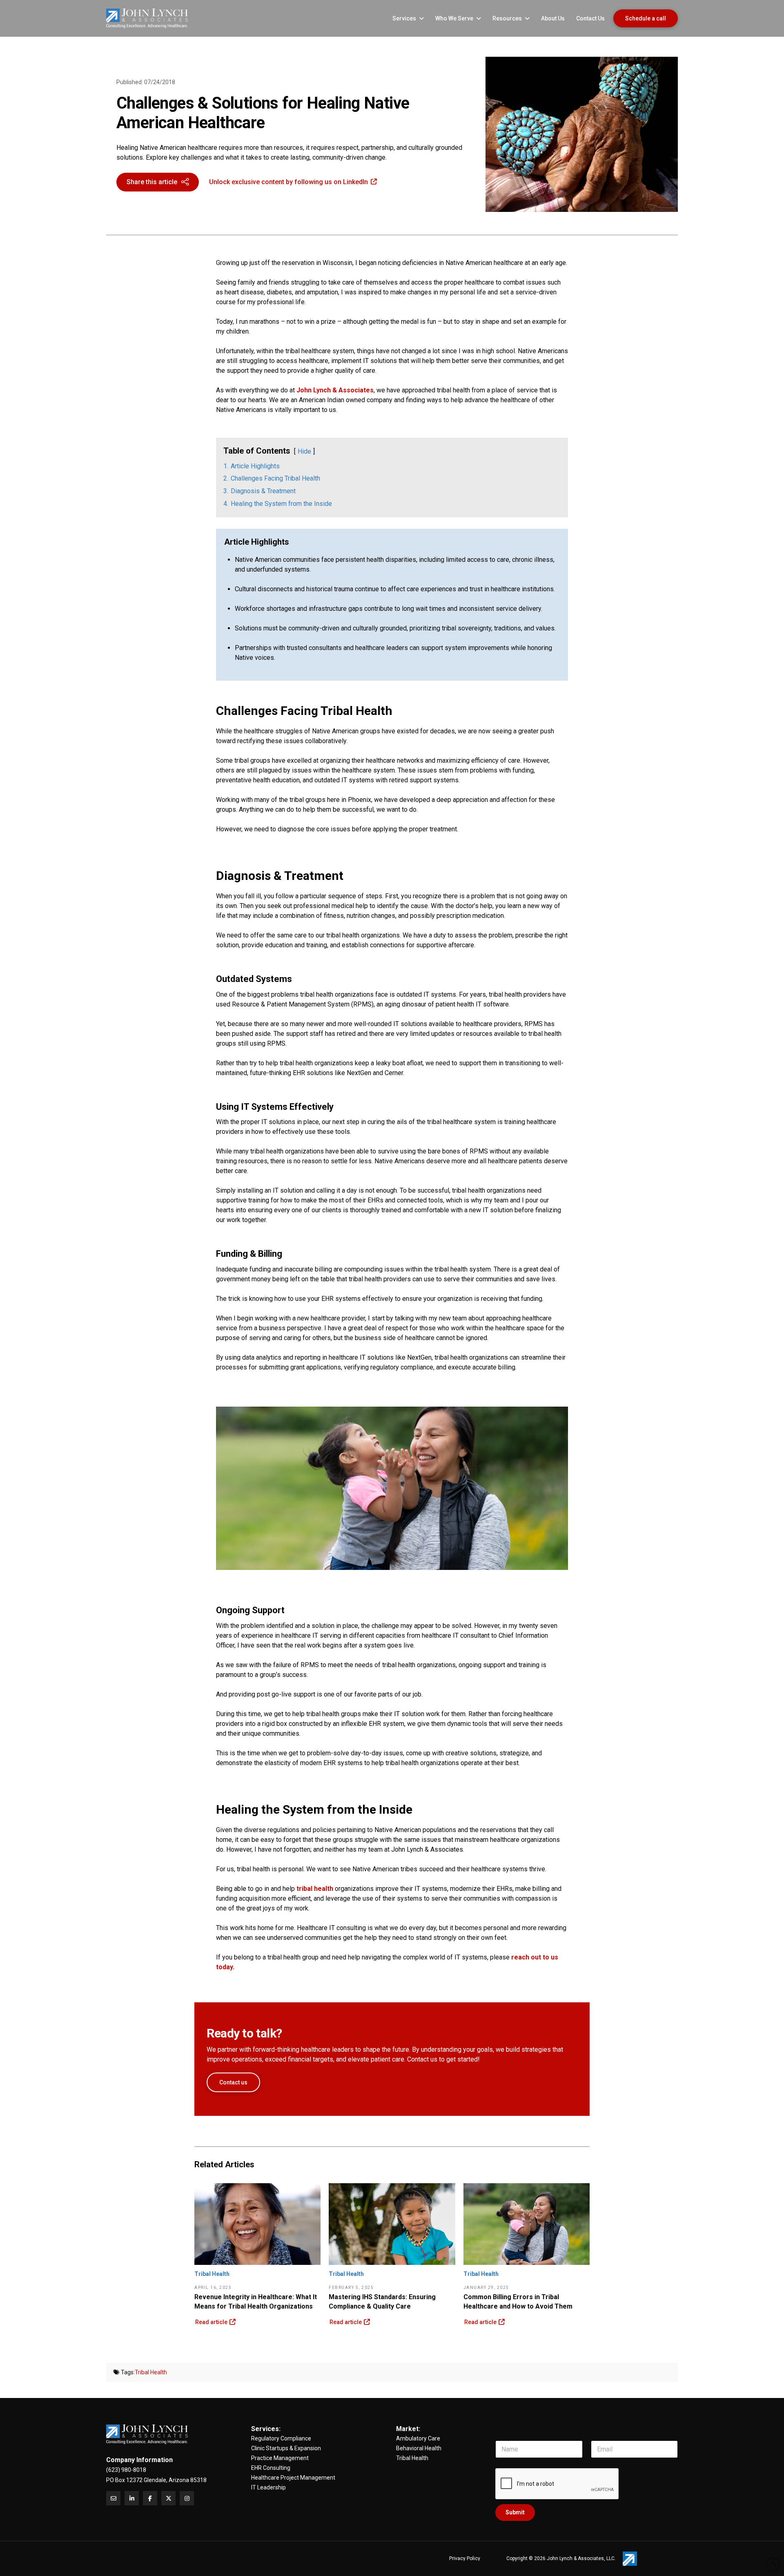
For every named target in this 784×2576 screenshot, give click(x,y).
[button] (158, 182)
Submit (515, 2512)
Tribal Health (151, 2372)
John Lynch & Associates (335, 390)
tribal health (314, 1889)
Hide (304, 451)
